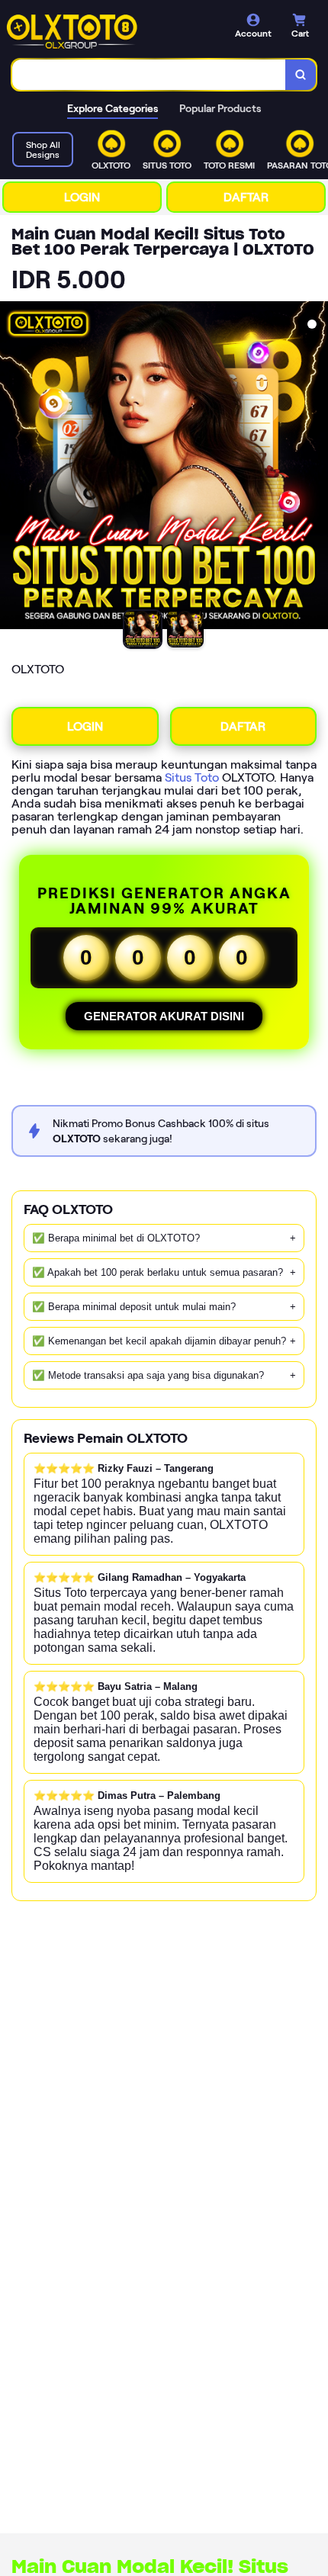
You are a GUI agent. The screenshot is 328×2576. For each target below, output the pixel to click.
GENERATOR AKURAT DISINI (164, 1016)
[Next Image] (316, 467)
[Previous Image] (12, 467)
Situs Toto (192, 777)
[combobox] (149, 75)
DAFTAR (246, 197)
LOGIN (82, 197)
